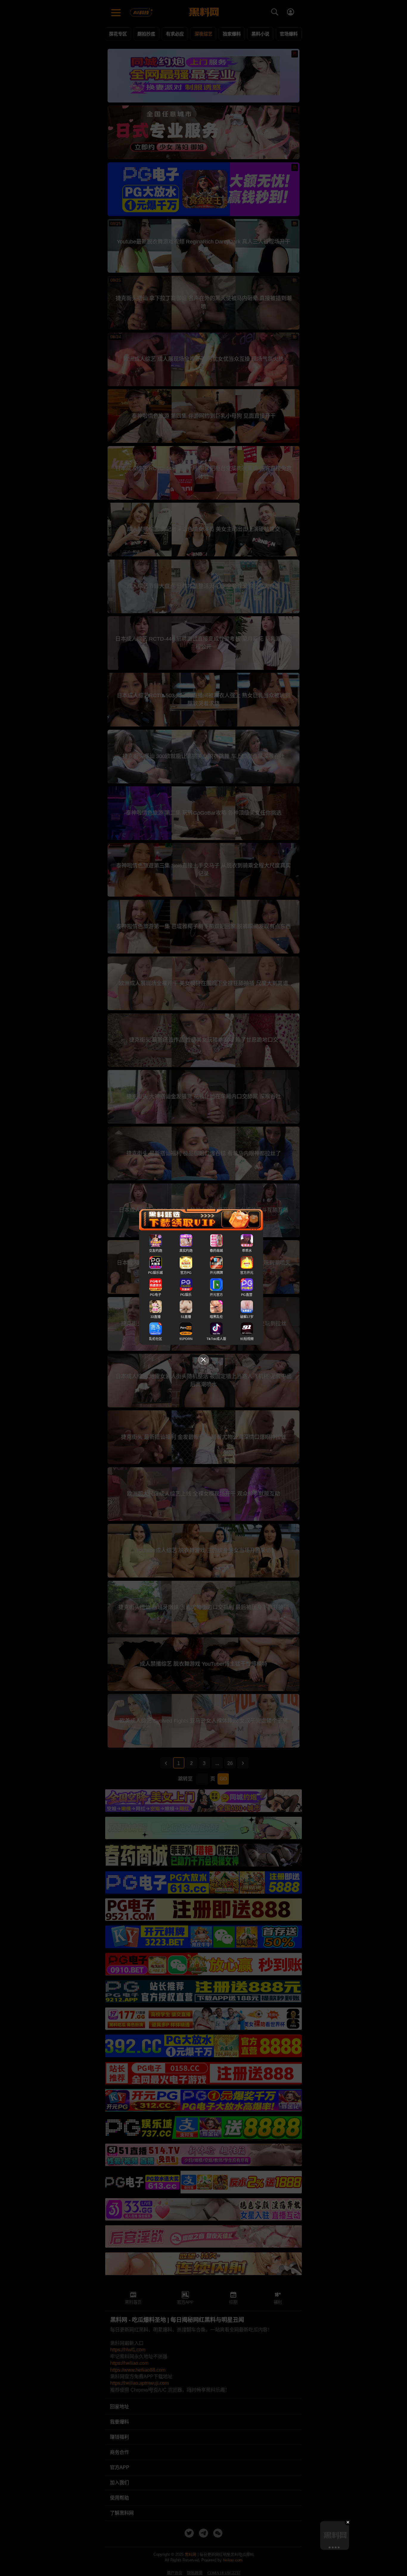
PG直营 (247, 1295)
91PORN (186, 1339)
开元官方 (216, 1295)
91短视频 (247, 1339)
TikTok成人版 (216, 1339)
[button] (329, 2547)
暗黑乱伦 (216, 1317)
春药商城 (216, 1251)
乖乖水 (247, 1251)
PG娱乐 (186, 1295)
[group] (335, 2535)
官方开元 (247, 1273)
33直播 (156, 1317)
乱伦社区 (156, 1339)
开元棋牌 (216, 1273)
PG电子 (156, 1295)
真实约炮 (186, 1251)
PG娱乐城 (155, 1273)
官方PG (186, 1273)
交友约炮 (156, 1251)
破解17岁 (247, 1317)
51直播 (186, 1317)
